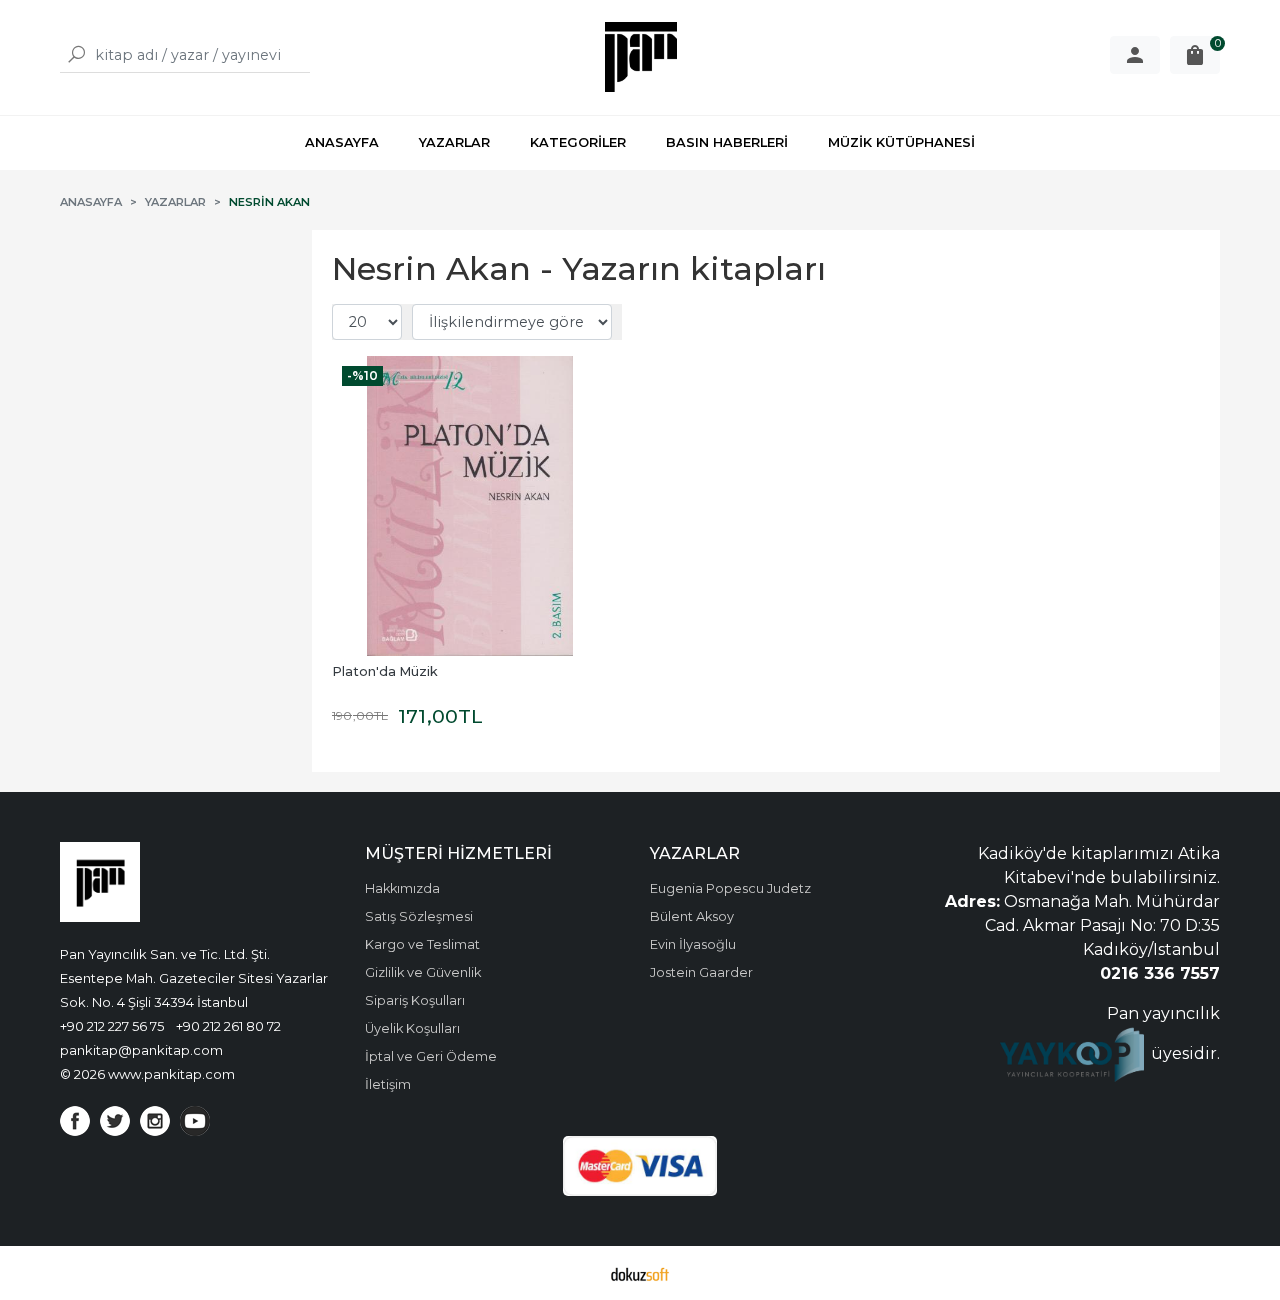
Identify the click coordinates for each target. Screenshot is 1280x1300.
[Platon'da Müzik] (470, 506)
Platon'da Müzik (385, 671)
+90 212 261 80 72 (228, 1026)
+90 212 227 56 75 (112, 1026)
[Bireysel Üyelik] (1135, 55)
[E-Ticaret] (640, 1273)
